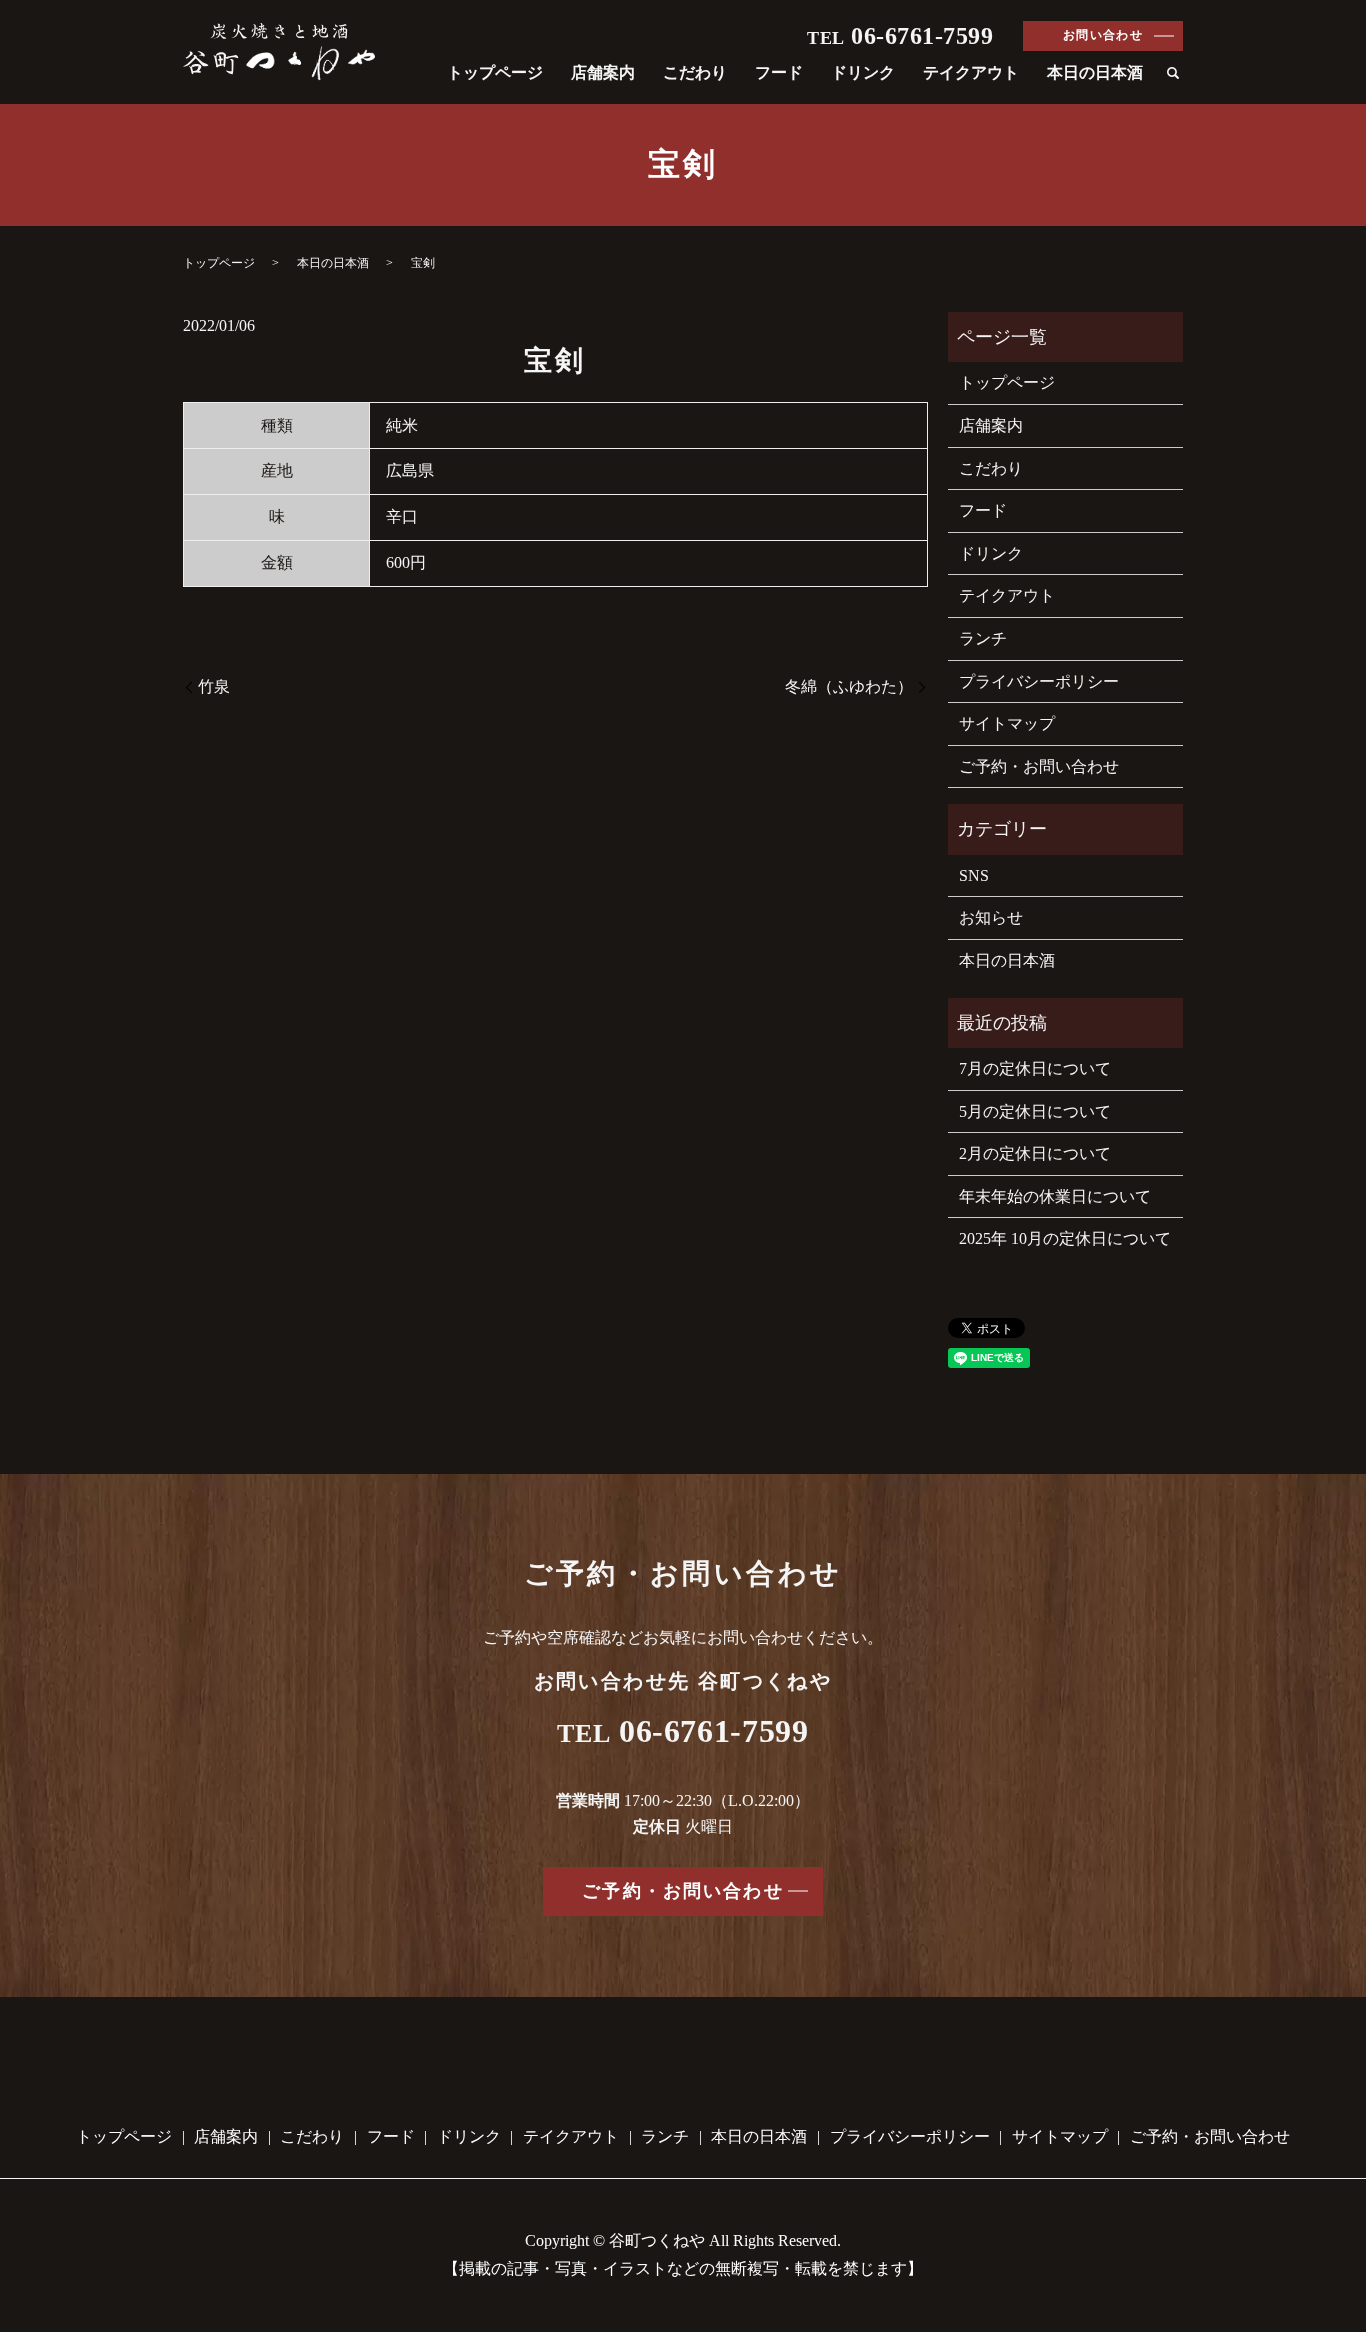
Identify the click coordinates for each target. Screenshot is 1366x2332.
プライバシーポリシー (1039, 681)
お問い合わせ (1103, 35)
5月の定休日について (1035, 1111)
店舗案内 (603, 72)
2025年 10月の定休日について (1065, 1238)
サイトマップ (1007, 723)
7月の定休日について (1035, 1068)
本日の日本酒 (1095, 72)
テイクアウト (971, 72)
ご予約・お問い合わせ (1039, 766)
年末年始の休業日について (1055, 1196)
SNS (974, 875)
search (1173, 74)
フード (779, 72)
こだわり (695, 72)
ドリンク (863, 72)
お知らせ (991, 917)
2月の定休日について (1035, 1153)
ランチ (983, 638)
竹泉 (214, 686)
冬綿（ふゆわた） (849, 686)
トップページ (495, 72)
